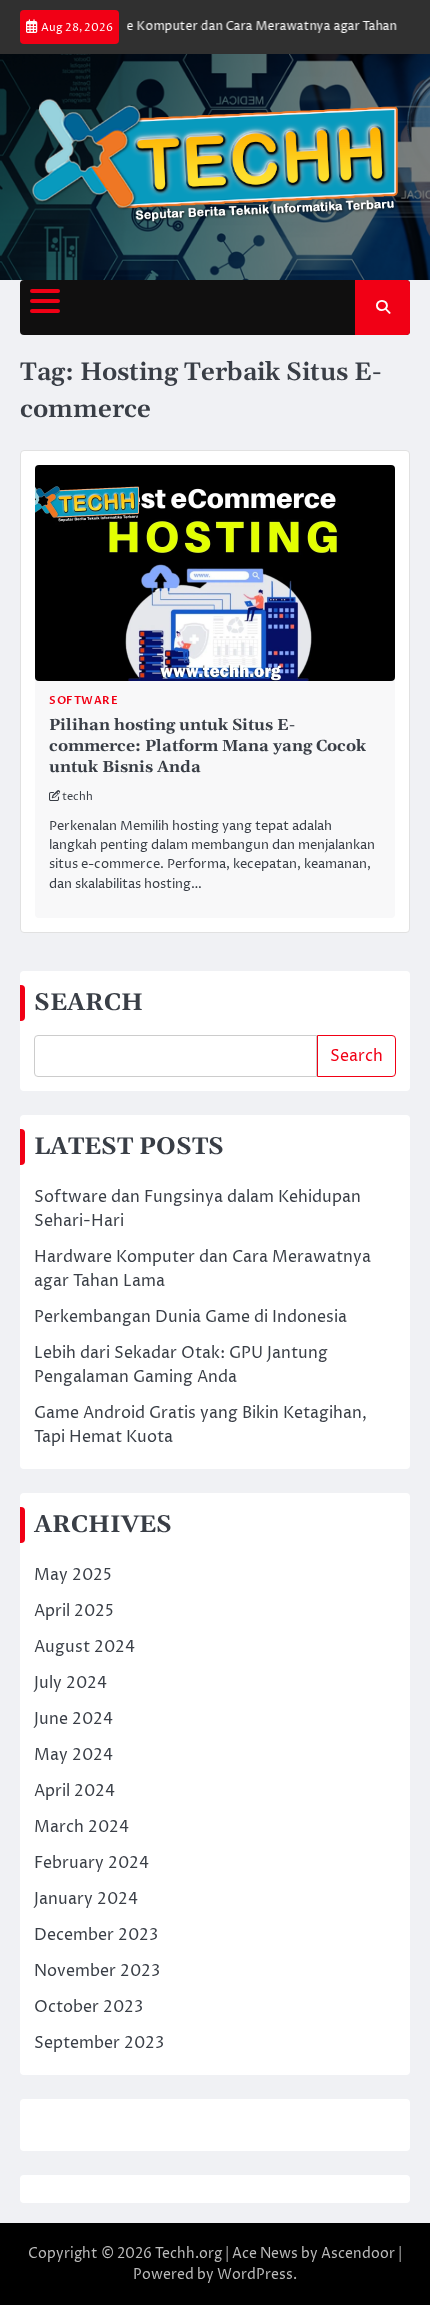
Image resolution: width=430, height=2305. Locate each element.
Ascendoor (358, 2253)
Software (83, 700)
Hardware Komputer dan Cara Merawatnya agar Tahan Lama (241, 26)
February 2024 (91, 1863)
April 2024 (74, 1791)
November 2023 (97, 1971)
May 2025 (73, 1575)
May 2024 (73, 1755)
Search (356, 1056)
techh (77, 796)
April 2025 (74, 1611)
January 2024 (86, 1899)
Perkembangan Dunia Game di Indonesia (190, 1317)
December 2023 (96, 1935)
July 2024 (70, 1683)
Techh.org (188, 2253)
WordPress (255, 2274)
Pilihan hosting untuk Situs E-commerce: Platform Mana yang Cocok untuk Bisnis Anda (207, 746)
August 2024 (84, 1647)
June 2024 (73, 1719)
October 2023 (88, 2007)
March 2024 (81, 1827)
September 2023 (99, 2043)
